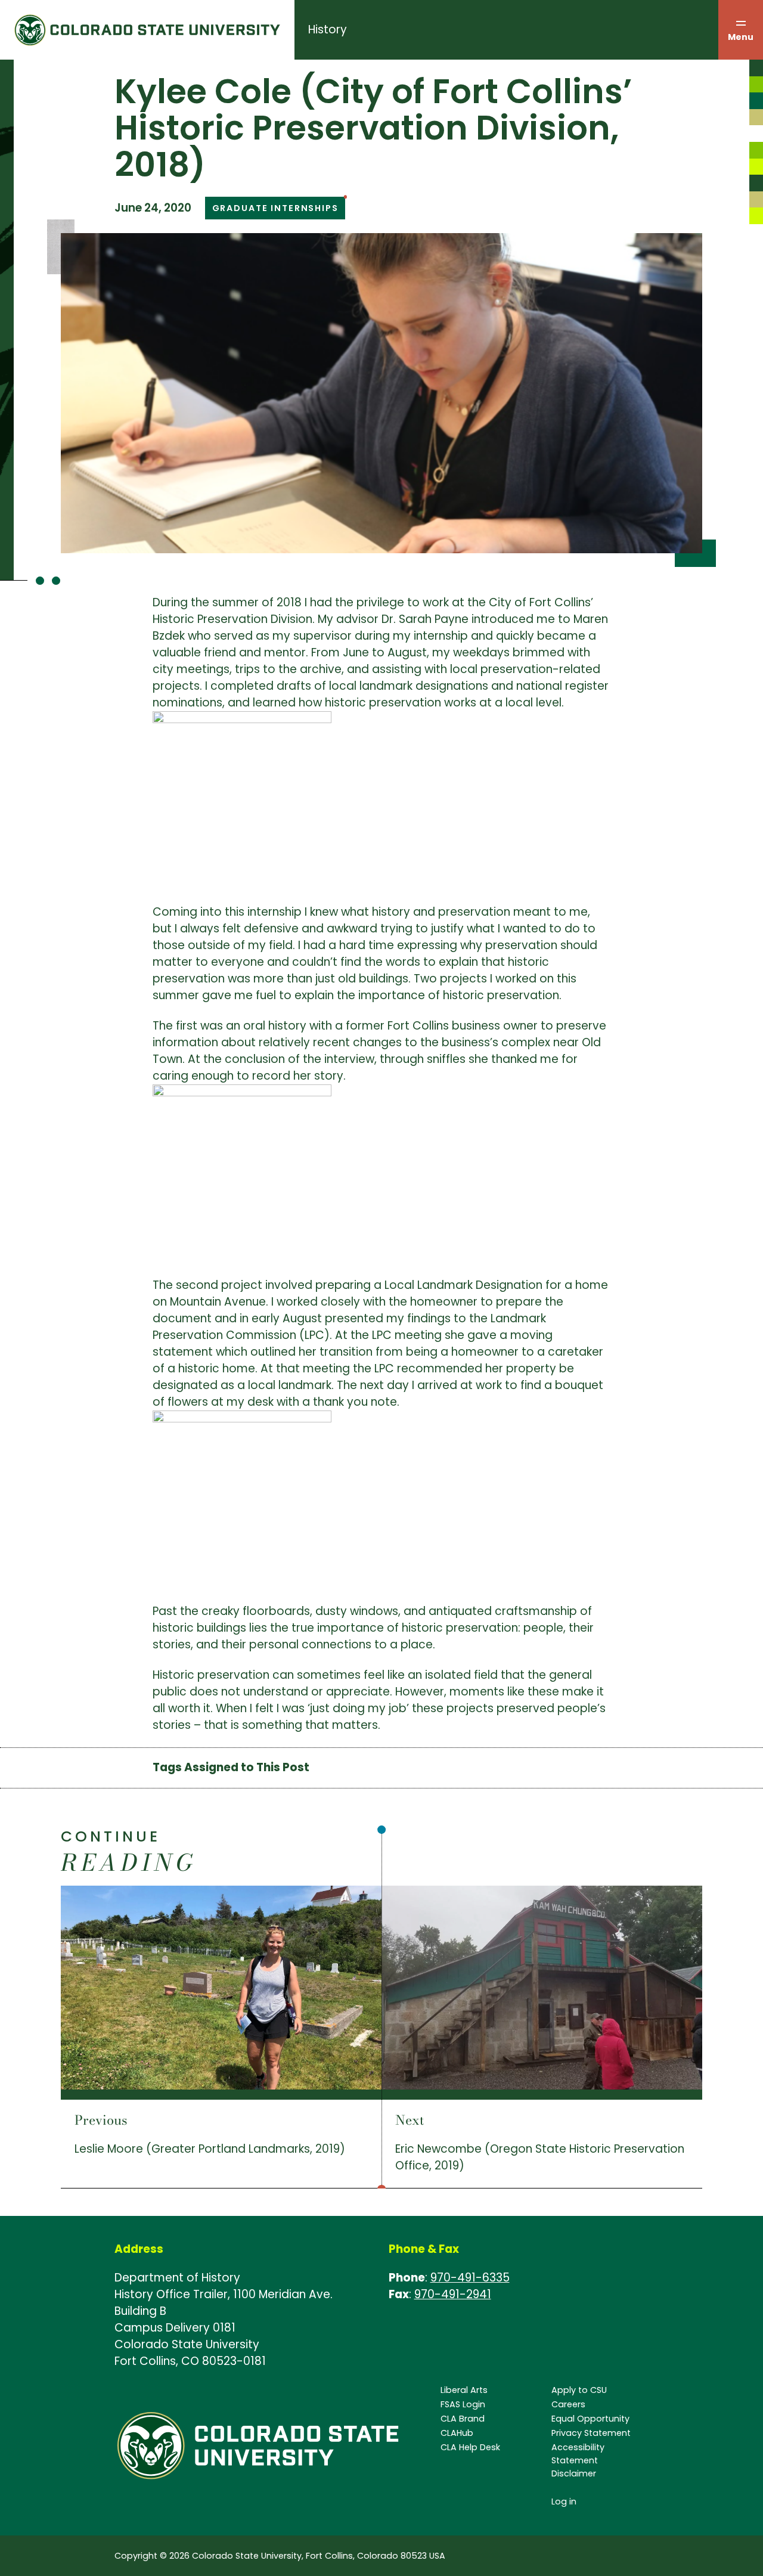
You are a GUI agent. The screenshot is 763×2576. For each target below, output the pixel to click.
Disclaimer (574, 2473)
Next (410, 2120)
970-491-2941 (453, 2294)
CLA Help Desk (470, 2447)
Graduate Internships (275, 208)
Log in (564, 2501)
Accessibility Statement (578, 2454)
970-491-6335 (470, 2278)
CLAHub (457, 2433)
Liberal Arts (464, 2390)
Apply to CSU (579, 2390)
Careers (568, 2404)
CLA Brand (463, 2419)
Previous (101, 2120)
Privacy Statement (591, 2433)
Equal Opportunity (590, 2419)
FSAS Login (463, 2404)
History (328, 30)
